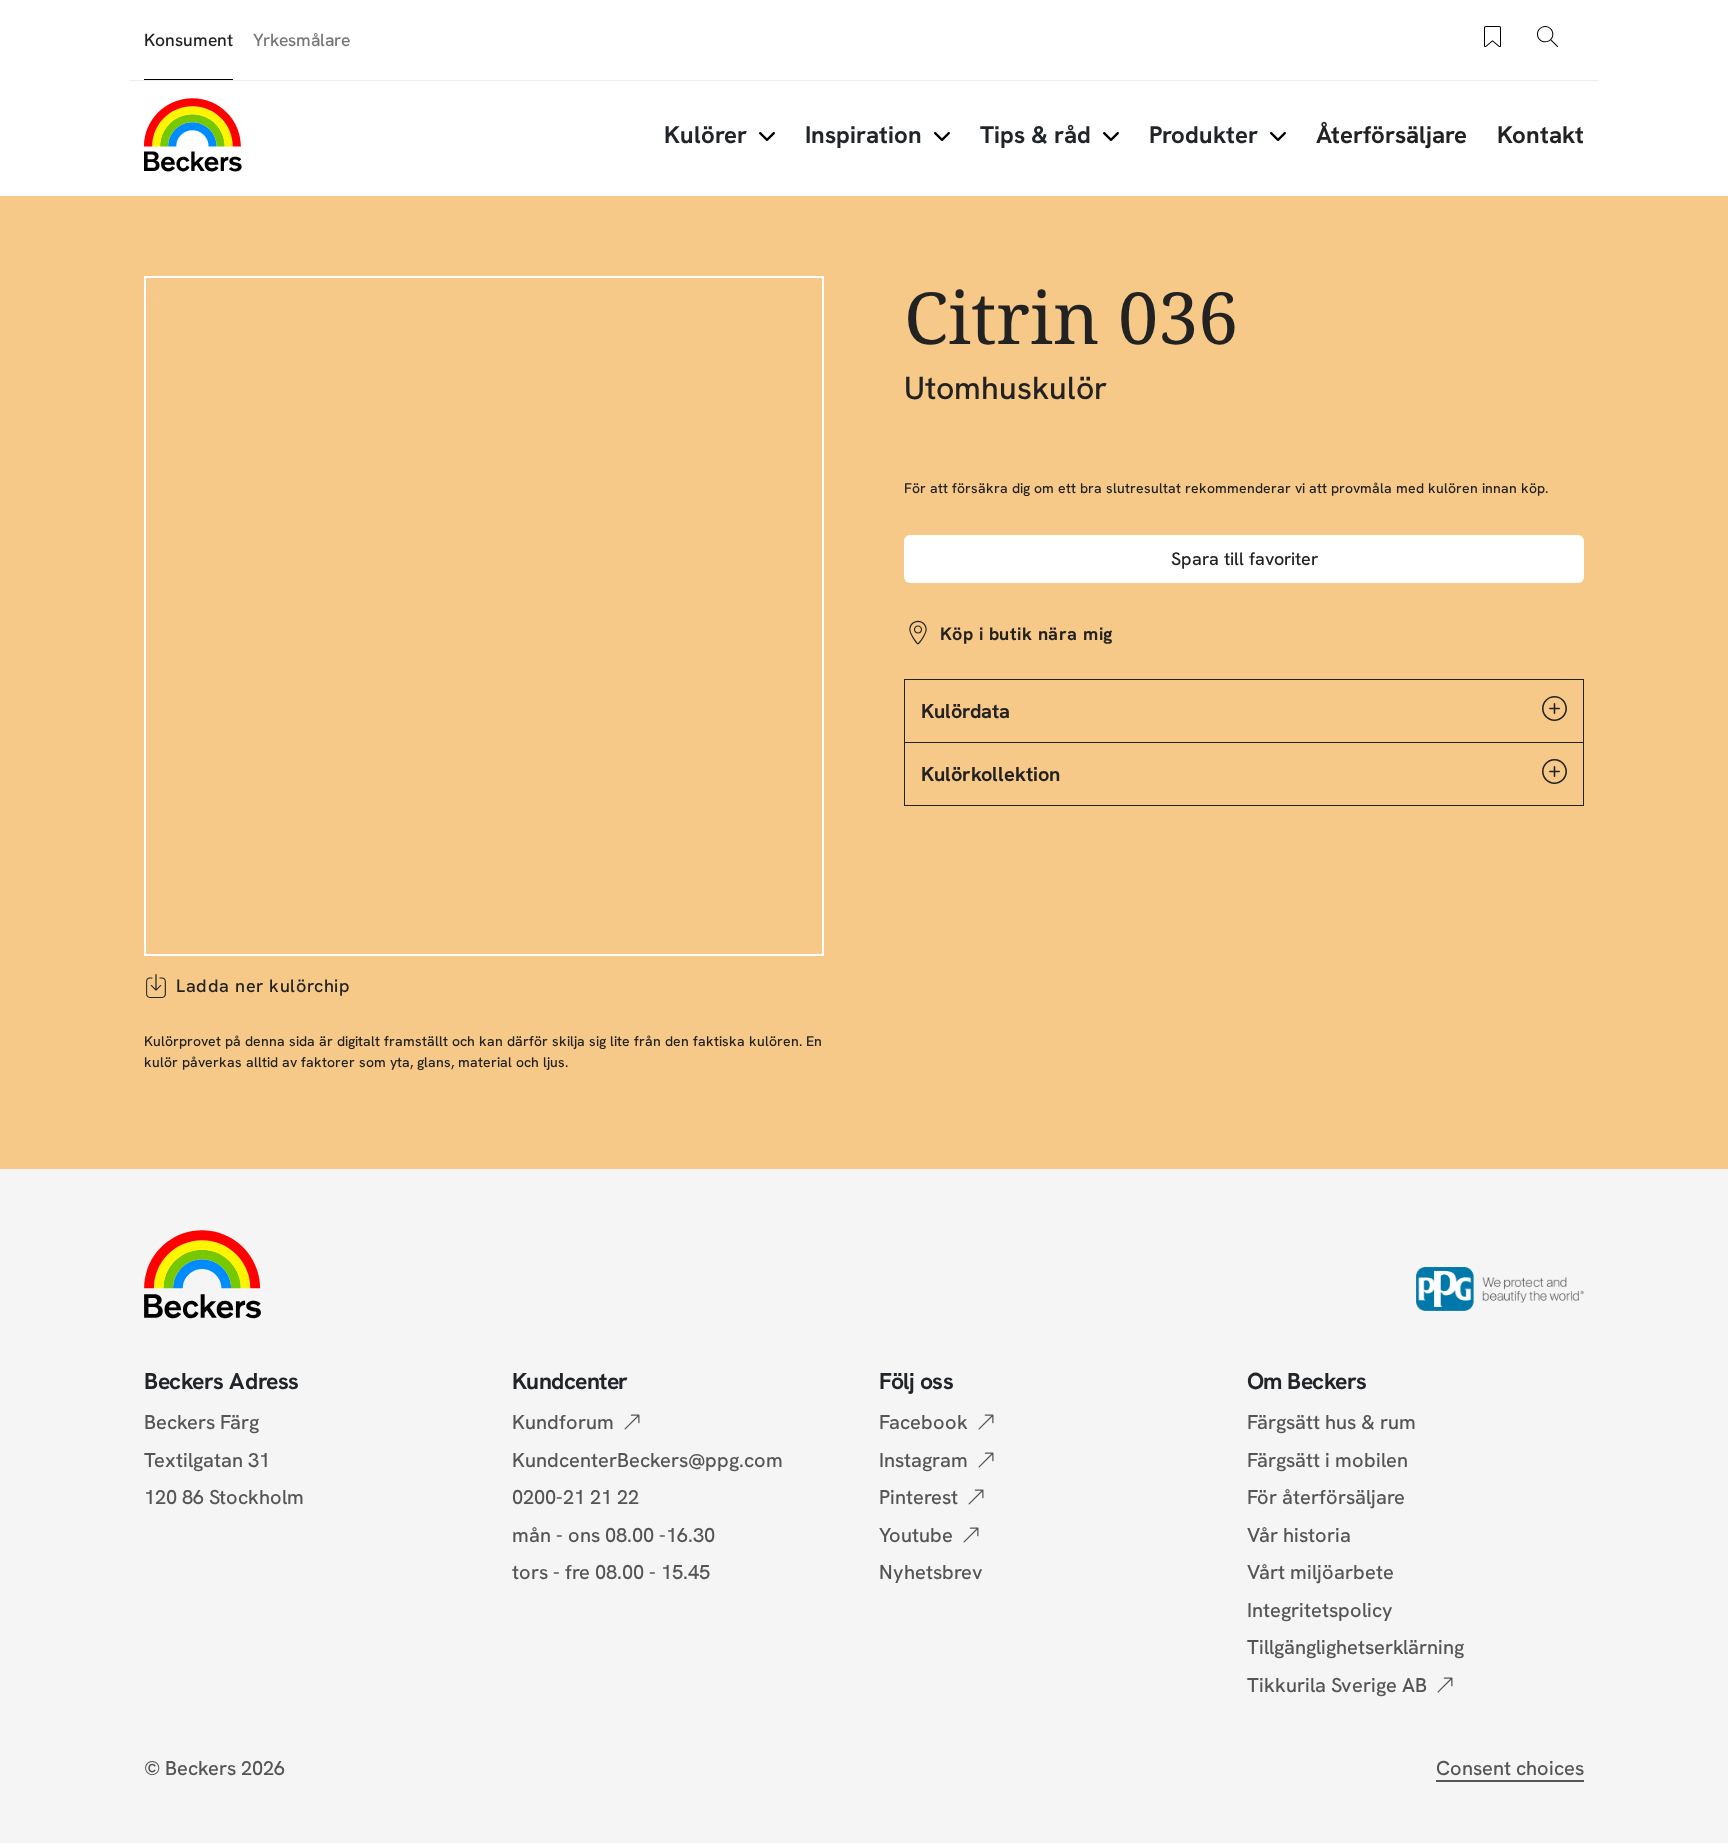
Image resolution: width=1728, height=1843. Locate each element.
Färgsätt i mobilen (1327, 1460)
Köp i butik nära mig (1026, 633)
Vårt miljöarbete (1320, 1572)
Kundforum (563, 1422)
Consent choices (1510, 1768)
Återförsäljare (1391, 134)
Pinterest (918, 1497)
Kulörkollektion (990, 774)
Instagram (923, 1460)
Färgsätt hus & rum (1331, 1422)
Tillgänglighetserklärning (1355, 1647)
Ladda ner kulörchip (263, 985)
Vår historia (1299, 1535)
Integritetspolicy (1320, 1610)
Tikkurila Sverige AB (1337, 1685)
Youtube (916, 1535)
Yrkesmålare (301, 39)
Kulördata (965, 711)
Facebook (923, 1422)
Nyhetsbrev (931, 1572)
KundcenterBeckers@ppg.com (652, 1460)
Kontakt (1540, 134)
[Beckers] (193, 134)
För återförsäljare (1326, 1497)
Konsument (188, 39)
